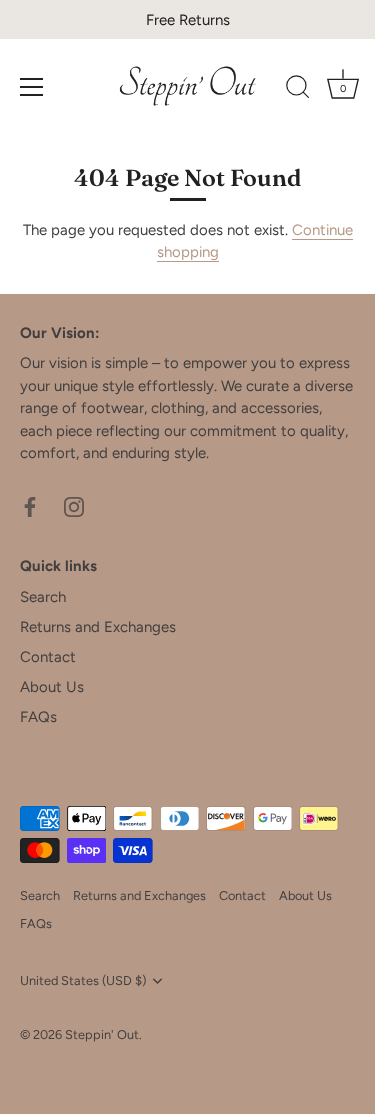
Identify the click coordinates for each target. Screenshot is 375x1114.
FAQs (38, 717)
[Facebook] (30, 506)
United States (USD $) (83, 980)
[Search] (298, 90)
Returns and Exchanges (98, 627)
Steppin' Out (102, 1034)
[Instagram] (74, 506)
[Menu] (32, 87)
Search (43, 597)
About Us (52, 687)
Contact (48, 657)
